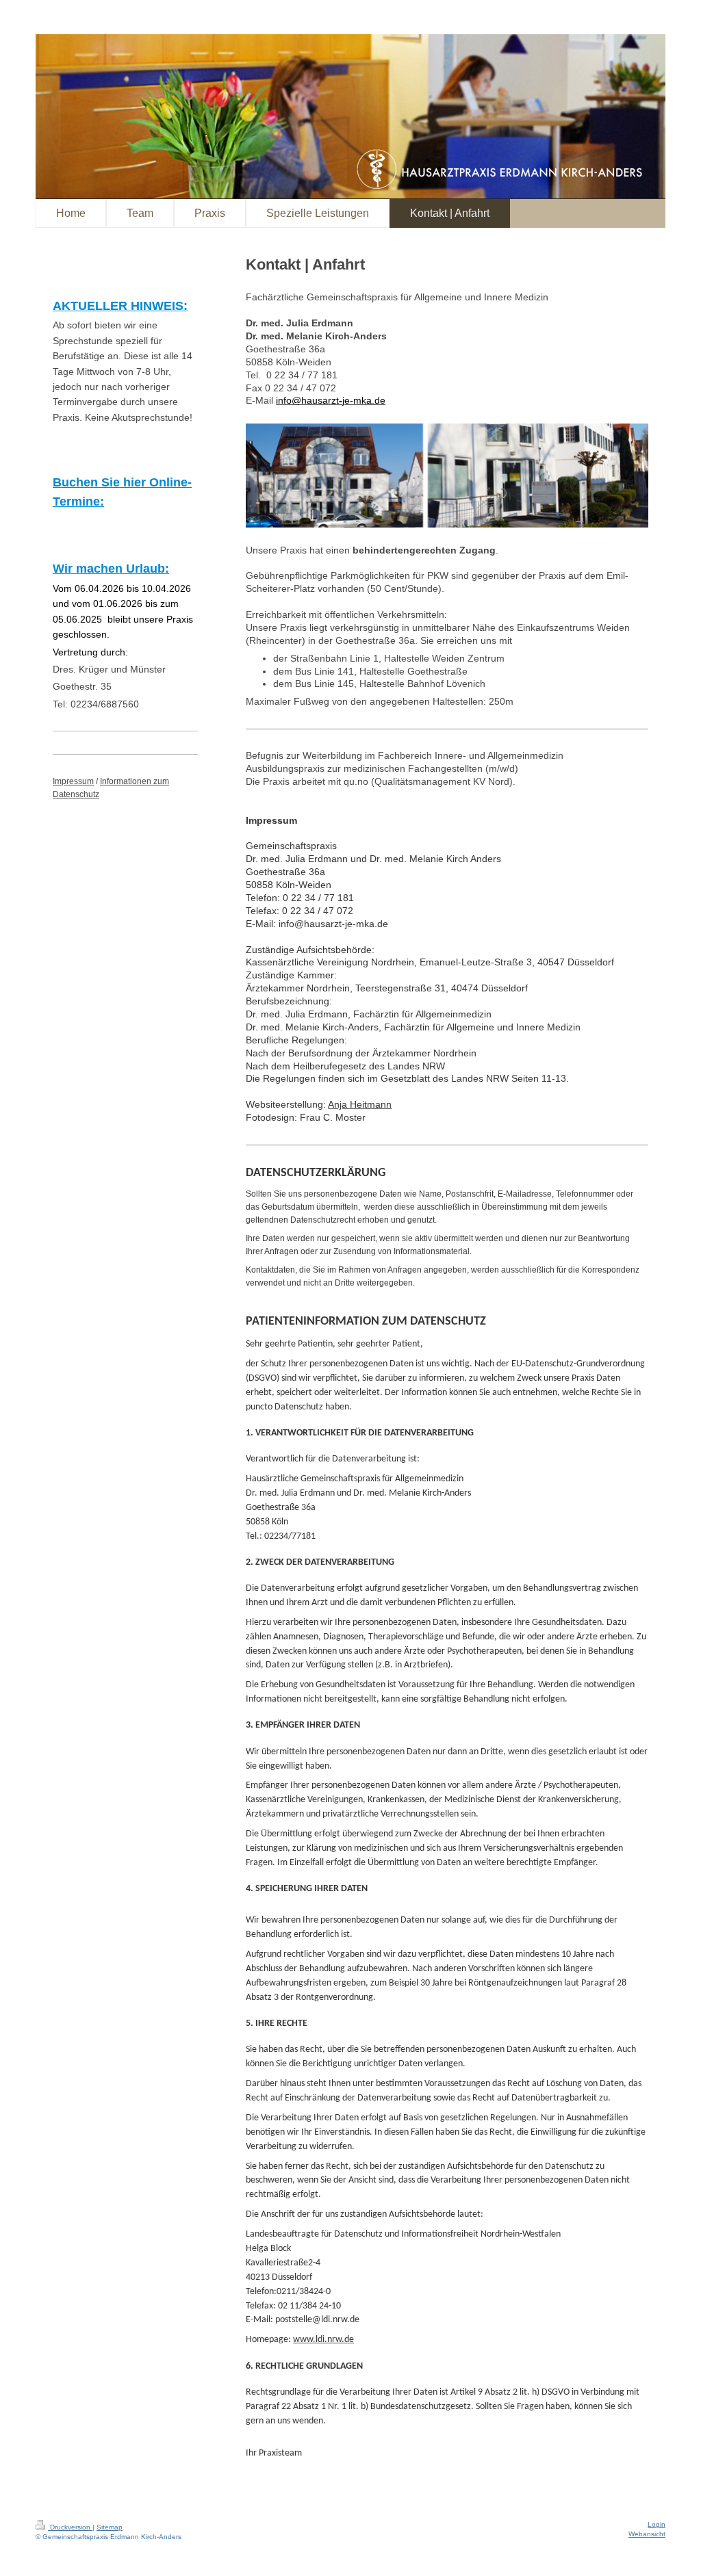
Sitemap (110, 2527)
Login (657, 2524)
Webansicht (647, 2534)
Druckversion (70, 2527)
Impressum (73, 781)
